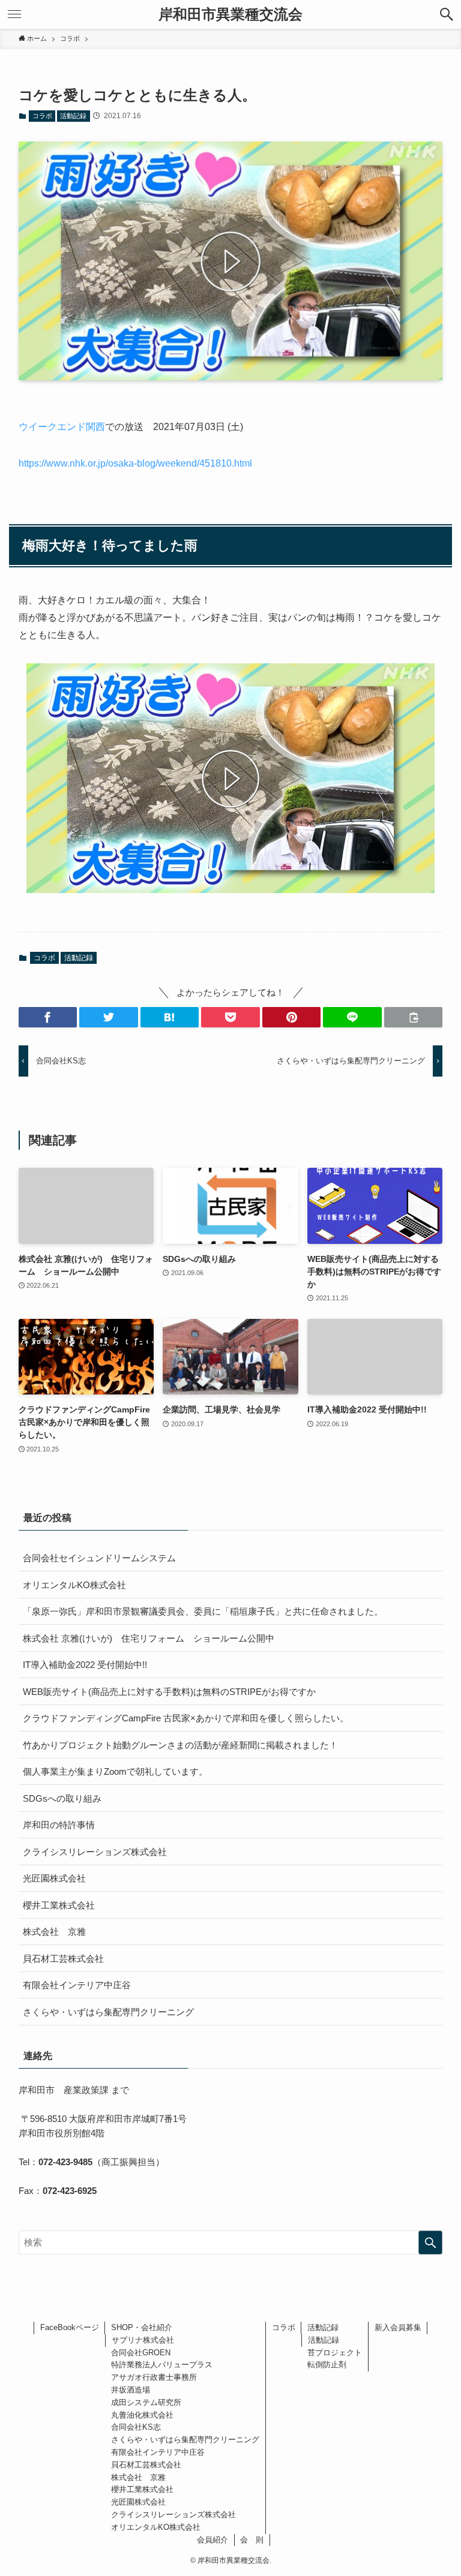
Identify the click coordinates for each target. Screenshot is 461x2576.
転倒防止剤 (327, 2365)
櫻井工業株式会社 (59, 1905)
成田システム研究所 (146, 2402)
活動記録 (73, 116)
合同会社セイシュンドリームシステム (99, 1558)
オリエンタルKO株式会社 (74, 1585)
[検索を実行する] (430, 2243)
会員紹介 (212, 2540)
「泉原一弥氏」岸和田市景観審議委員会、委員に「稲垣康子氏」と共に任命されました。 (203, 1611)
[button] (447, 14)
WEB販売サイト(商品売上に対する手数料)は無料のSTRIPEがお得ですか (169, 1692)
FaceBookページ (70, 2327)
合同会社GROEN (141, 2353)
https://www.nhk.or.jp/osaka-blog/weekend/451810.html (135, 463)
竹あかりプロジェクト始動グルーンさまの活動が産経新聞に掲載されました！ (180, 1745)
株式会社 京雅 (54, 1932)
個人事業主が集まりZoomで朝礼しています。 (115, 1771)
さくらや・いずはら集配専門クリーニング (108, 2012)
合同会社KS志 (136, 2427)
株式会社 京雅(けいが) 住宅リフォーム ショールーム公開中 (149, 1638)
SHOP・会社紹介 (142, 2327)
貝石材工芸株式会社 (63, 1959)
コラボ (42, 116)
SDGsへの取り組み (62, 1798)
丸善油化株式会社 (142, 2415)
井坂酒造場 (131, 2390)
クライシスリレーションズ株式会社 (95, 1852)
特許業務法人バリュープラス (162, 2365)
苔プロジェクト (335, 2353)
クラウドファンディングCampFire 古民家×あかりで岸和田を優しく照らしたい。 (186, 1718)
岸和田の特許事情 (59, 1825)
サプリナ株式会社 (143, 2340)
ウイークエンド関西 (62, 427)
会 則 (252, 2540)
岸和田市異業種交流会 (230, 14)
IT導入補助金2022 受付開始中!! (85, 1665)
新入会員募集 (398, 2327)
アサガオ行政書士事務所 (154, 2377)
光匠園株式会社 (54, 1878)
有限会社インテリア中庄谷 (77, 1985)
